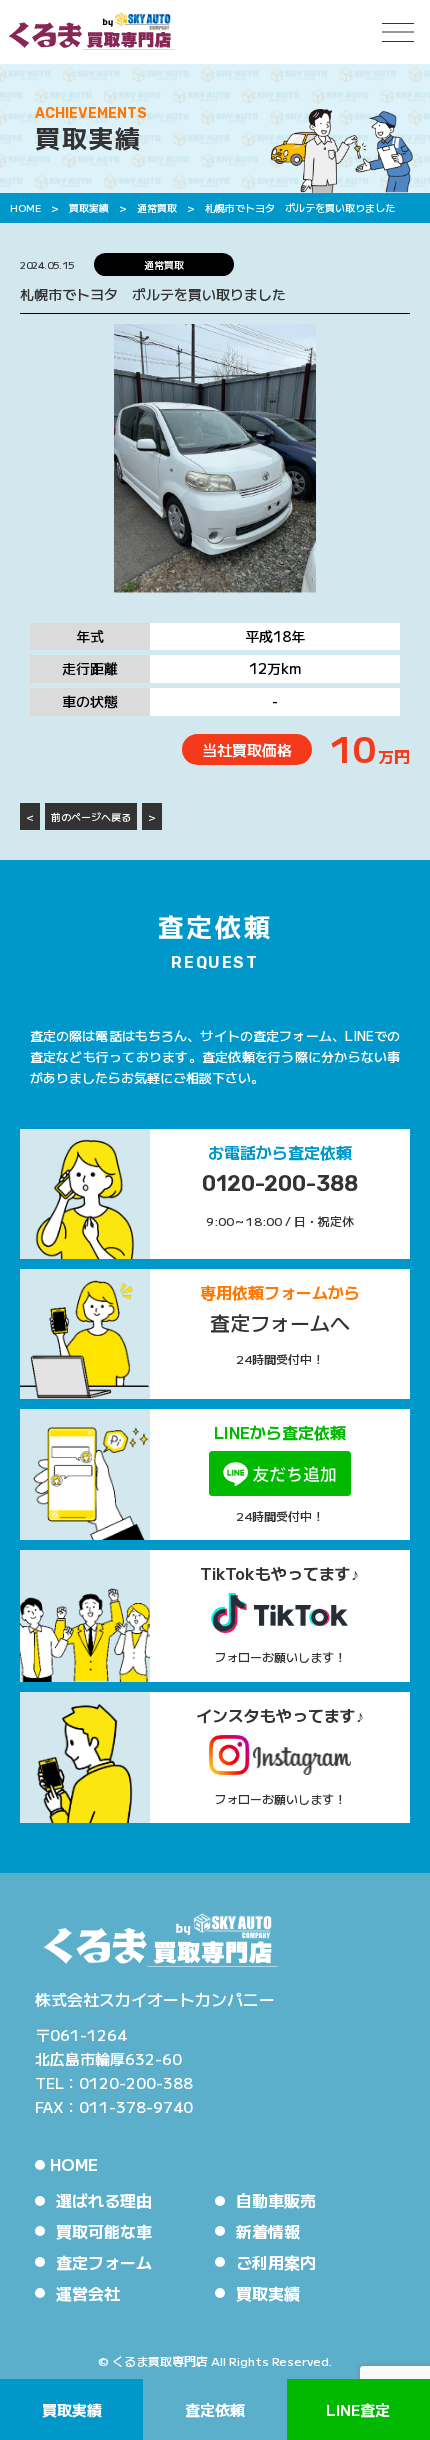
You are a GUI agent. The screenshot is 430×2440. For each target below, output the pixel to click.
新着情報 (268, 2231)
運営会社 (88, 2293)
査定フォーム (104, 2262)
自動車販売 (276, 2200)
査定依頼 (215, 2409)
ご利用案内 (276, 2262)
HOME (74, 2164)
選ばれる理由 (104, 2200)
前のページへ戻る (91, 816)
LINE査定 (358, 2409)
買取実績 (72, 2409)
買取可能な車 (104, 2231)
